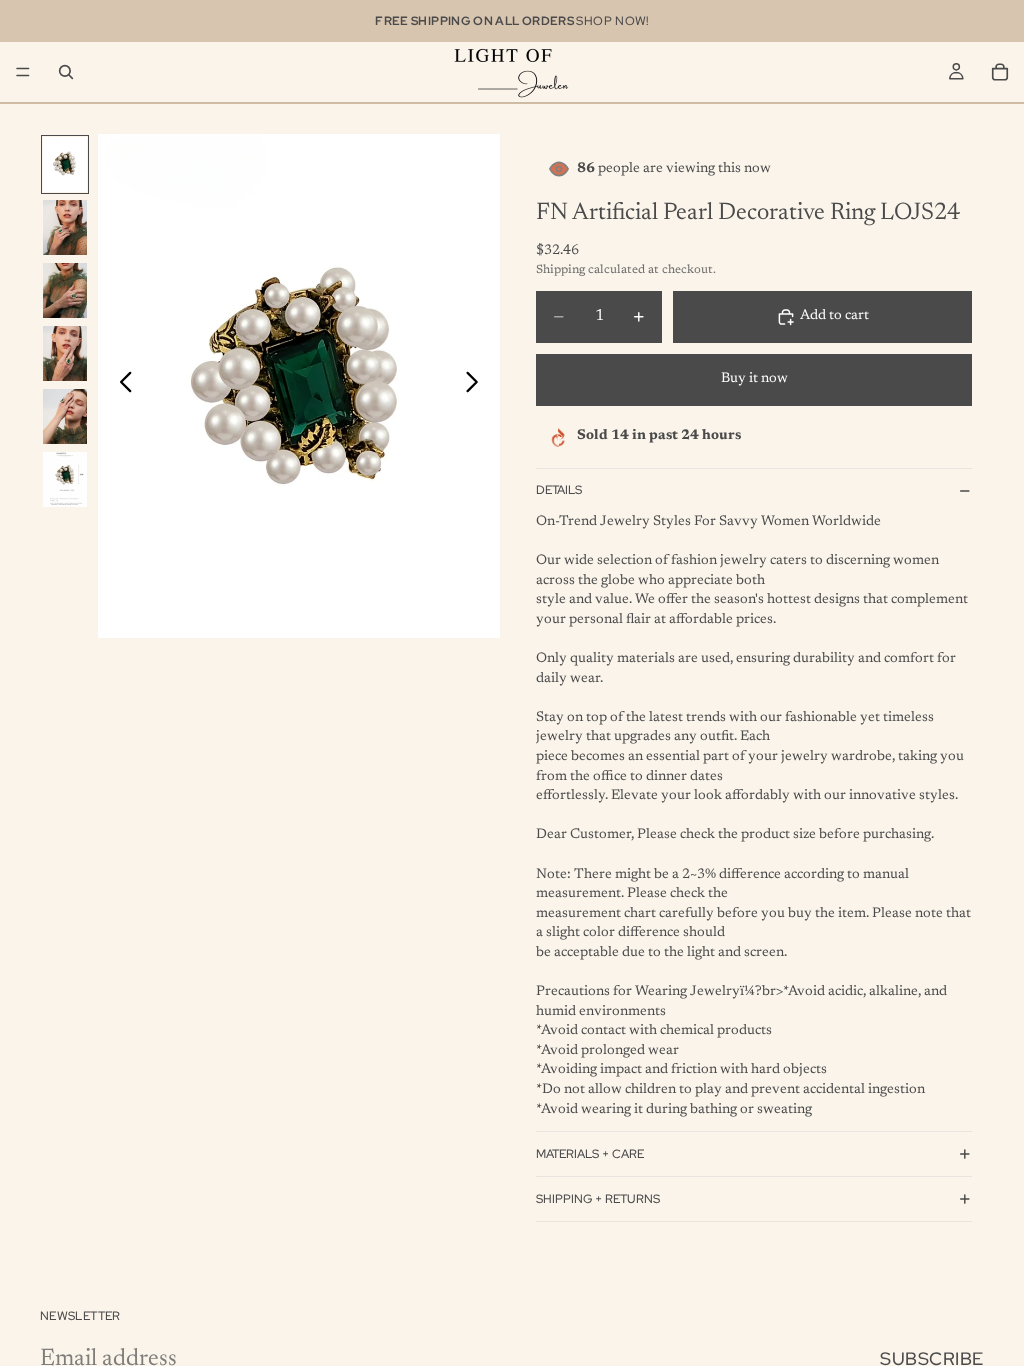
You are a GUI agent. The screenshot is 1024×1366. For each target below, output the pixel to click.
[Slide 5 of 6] (65, 416)
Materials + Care (590, 1154)
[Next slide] (477, 386)
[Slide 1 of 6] (65, 164)
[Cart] (1000, 72)
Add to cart (834, 316)
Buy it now (754, 379)
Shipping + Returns (598, 1199)
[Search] (66, 72)
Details (559, 490)
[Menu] (23, 72)
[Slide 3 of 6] (65, 290)
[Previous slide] (120, 386)
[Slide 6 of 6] (65, 479)
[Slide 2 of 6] (65, 227)
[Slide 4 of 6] (65, 353)
